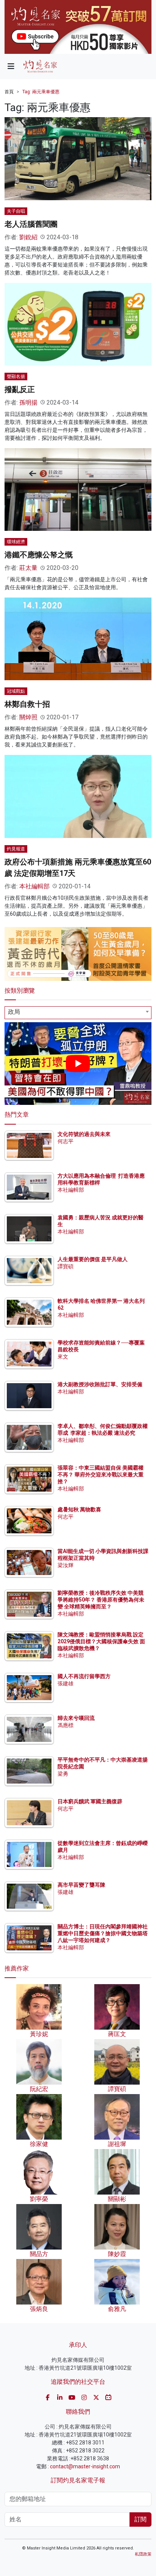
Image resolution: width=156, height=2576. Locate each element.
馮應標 (66, 1725)
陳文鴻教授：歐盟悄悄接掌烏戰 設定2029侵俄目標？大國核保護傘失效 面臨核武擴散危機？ (101, 1641)
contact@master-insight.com (85, 2466)
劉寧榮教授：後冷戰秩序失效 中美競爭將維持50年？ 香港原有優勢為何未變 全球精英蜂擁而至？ (101, 1600)
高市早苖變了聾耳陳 (81, 1885)
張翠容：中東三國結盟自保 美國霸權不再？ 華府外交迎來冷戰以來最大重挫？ (101, 1475)
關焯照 (28, 717)
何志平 (66, 1141)
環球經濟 (16, 542)
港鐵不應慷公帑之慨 (39, 555)
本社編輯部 (34, 886)
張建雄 (66, 1683)
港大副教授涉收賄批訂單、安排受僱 (100, 1384)
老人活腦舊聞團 (31, 224)
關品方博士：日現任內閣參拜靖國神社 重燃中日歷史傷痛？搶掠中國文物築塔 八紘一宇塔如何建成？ (103, 1933)
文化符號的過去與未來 (84, 1134)
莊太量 (28, 568)
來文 (63, 1357)
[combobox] (78, 1013)
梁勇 (63, 1774)
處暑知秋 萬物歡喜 (79, 1509)
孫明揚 (28, 402)
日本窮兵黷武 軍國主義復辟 (90, 1801)
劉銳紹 (28, 237)
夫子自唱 (16, 211)
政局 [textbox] (14, 1012)
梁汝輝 (66, 1565)
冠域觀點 (16, 691)
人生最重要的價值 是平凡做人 (93, 1259)
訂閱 (140, 2519)
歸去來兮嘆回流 (76, 1718)
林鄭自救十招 (27, 704)
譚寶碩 (66, 1266)
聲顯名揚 (16, 377)
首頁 (9, 92)
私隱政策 (143, 2554)
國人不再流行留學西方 (84, 1676)
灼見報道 (16, 849)
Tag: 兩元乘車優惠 (41, 92)
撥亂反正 (20, 389)
